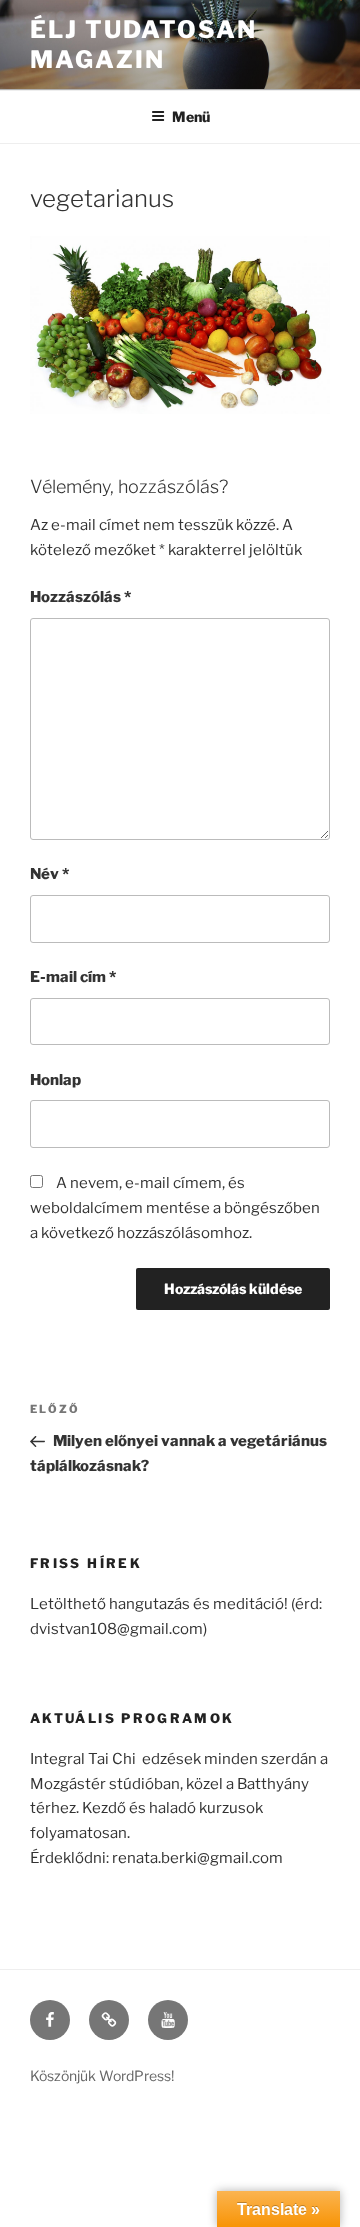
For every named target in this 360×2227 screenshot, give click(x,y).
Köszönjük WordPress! (102, 2075)
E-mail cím (73, 977)
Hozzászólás (80, 597)
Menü (191, 116)
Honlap (55, 1080)
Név (49, 874)
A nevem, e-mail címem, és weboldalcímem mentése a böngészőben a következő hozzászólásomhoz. (175, 1208)
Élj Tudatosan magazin (143, 44)
